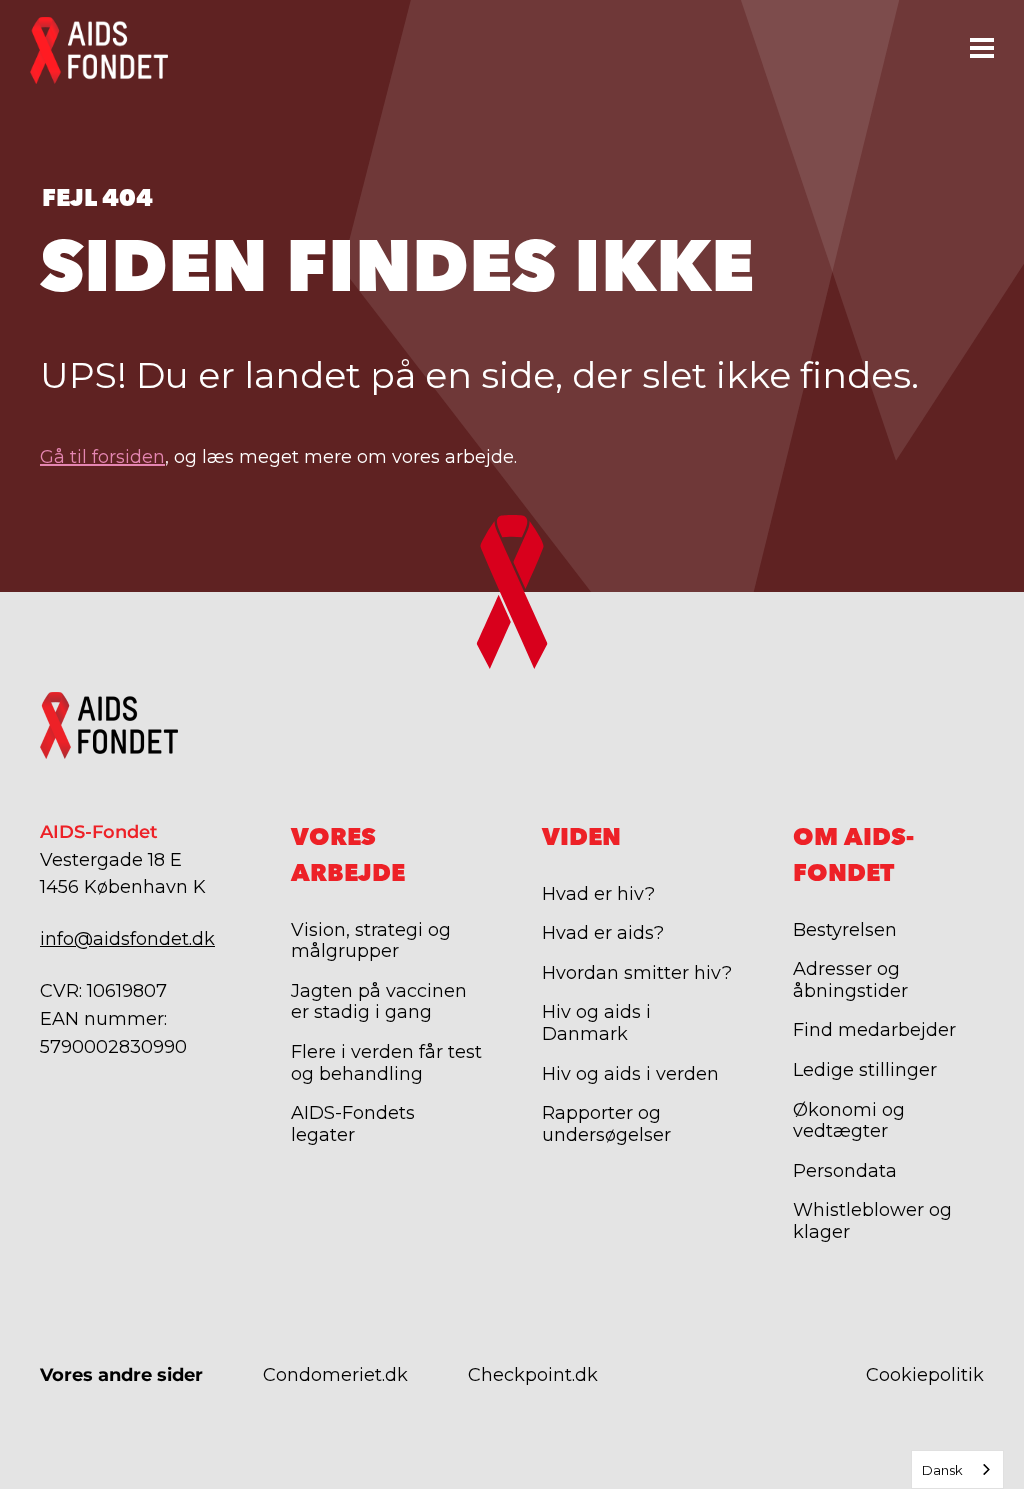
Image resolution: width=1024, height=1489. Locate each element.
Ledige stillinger (865, 1070)
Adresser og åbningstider (850, 980)
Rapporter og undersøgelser (606, 1124)
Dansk (942, 1470)
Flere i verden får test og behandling (386, 1063)
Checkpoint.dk (533, 1375)
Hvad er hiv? (598, 894)
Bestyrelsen (845, 930)
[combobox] (957, 1469)
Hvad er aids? (603, 933)
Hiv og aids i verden (630, 1074)
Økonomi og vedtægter (849, 1121)
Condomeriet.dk (335, 1375)
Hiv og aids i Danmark (596, 1023)
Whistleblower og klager (872, 1221)
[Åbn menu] (982, 47)
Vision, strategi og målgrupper (371, 941)
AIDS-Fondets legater (353, 1124)
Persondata (845, 1171)
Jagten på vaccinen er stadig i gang (379, 1002)
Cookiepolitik (925, 1375)
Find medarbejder (874, 1030)
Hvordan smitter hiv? (637, 973)
